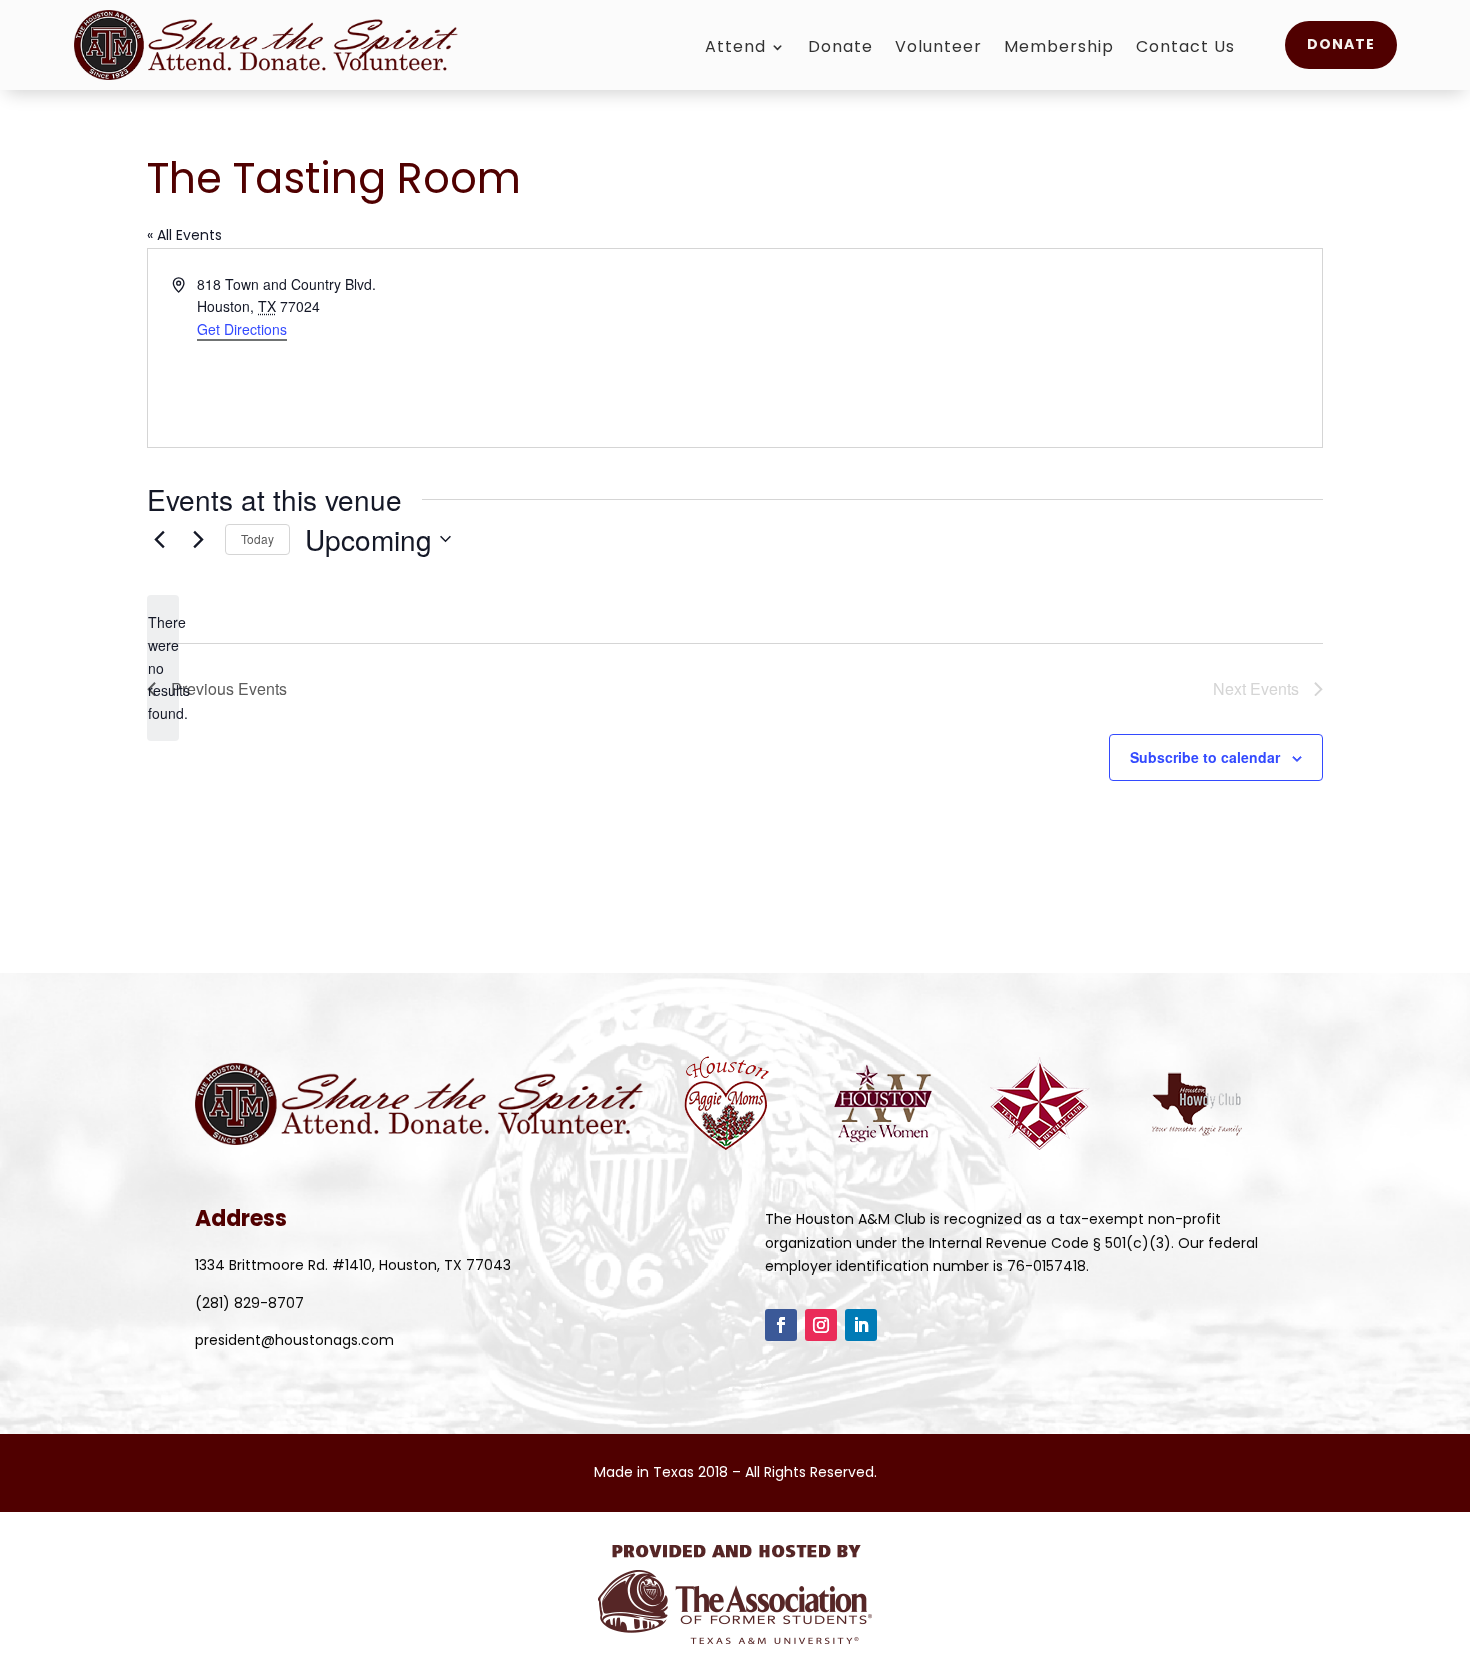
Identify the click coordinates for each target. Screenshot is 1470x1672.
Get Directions (242, 329)
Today (257, 538)
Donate (840, 49)
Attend (735, 49)
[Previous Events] (159, 539)
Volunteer (938, 49)
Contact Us (1185, 49)
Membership (1059, 49)
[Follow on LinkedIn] (861, 1325)
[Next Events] (198, 539)
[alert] (163, 667)
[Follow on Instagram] (821, 1325)
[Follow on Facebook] (781, 1325)
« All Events (184, 235)
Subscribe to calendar (1205, 757)
